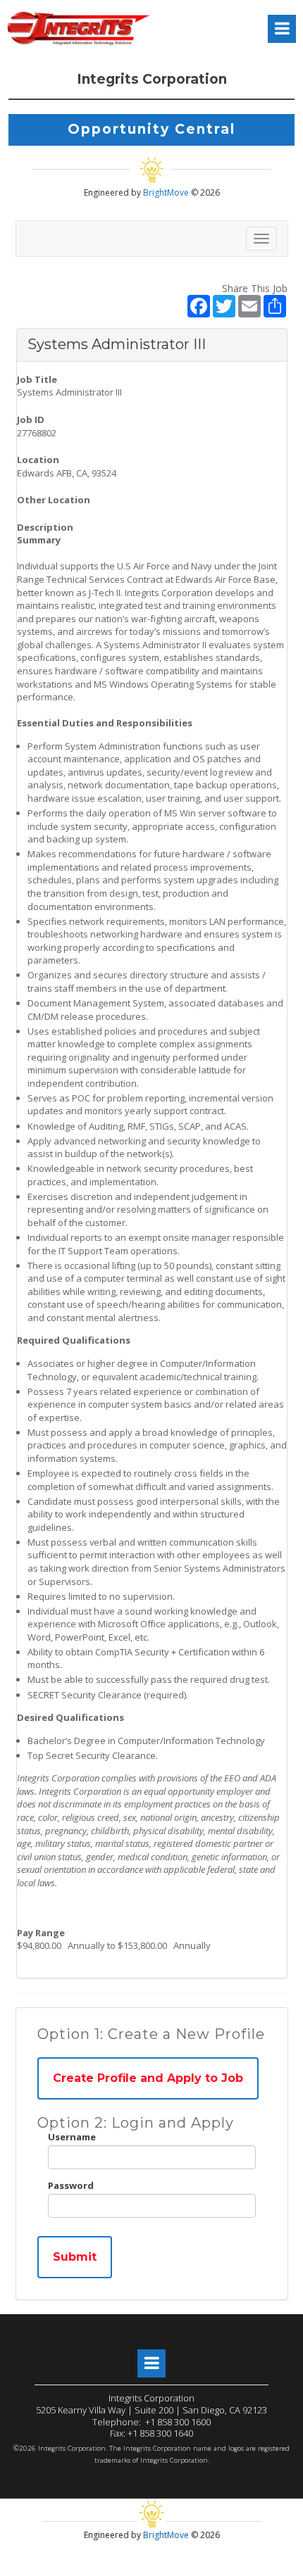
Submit (75, 2257)
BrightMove (167, 192)
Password (71, 2185)
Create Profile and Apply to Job (148, 2078)
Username (72, 2137)
